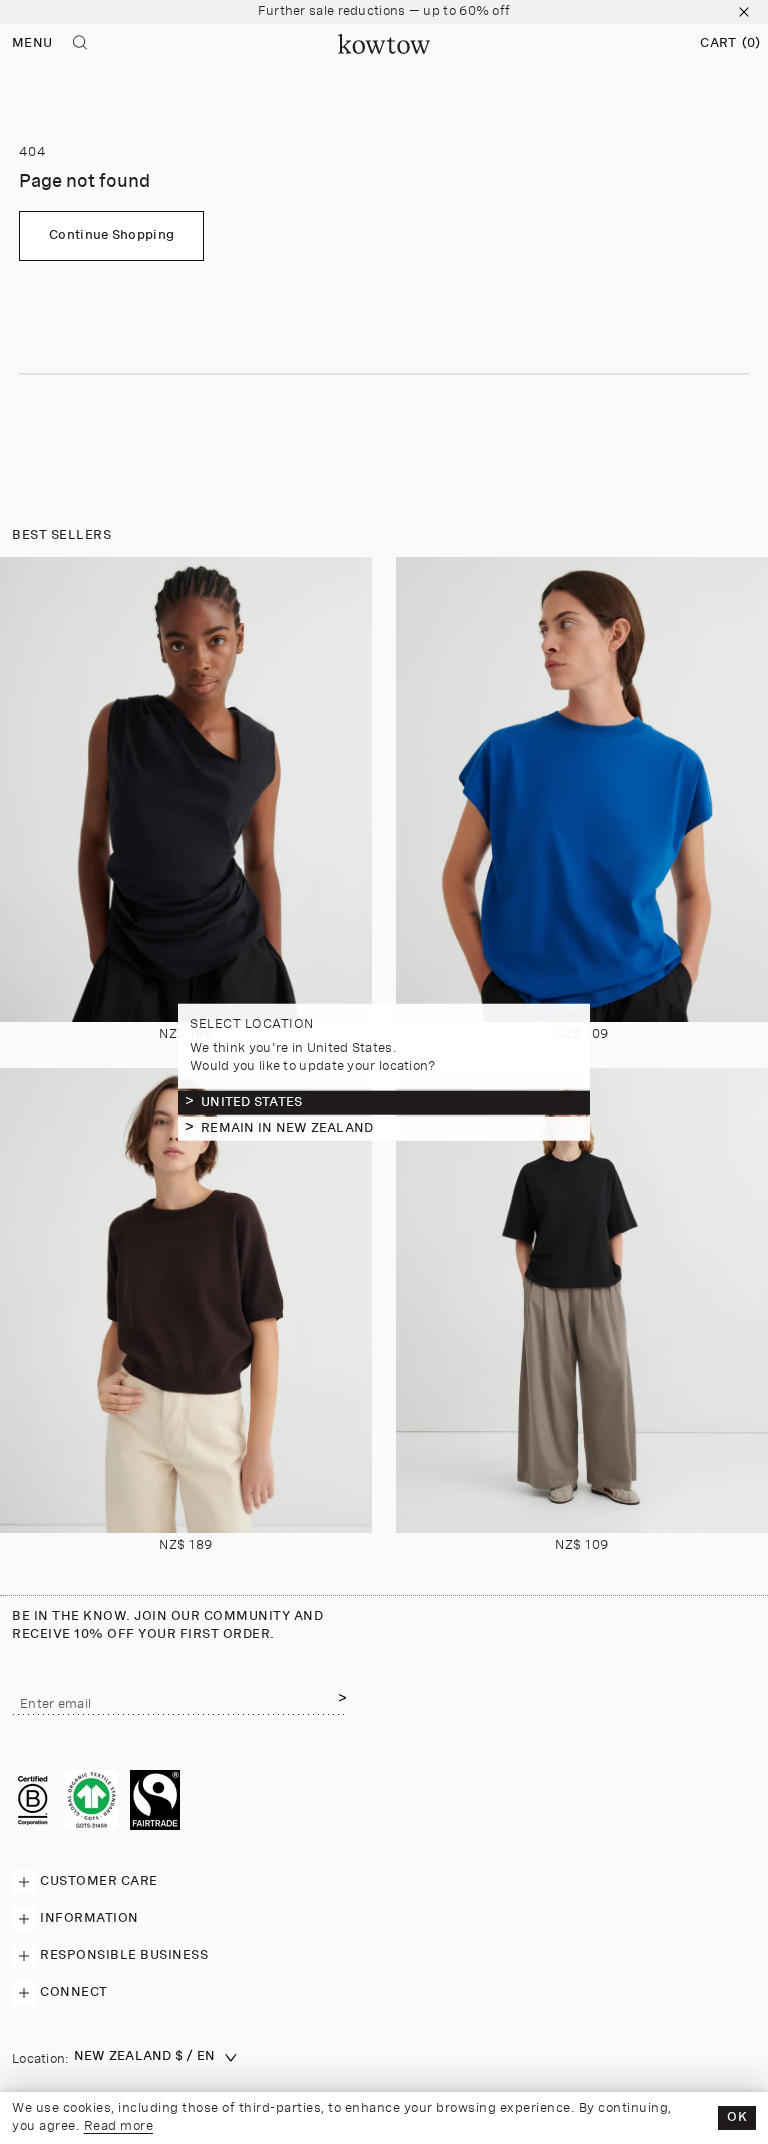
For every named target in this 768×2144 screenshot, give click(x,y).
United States (251, 1101)
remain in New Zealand (287, 1127)
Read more (119, 2126)
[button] (730, 44)
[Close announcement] (744, 12)
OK (737, 2117)
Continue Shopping (111, 235)
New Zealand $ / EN (145, 2056)
